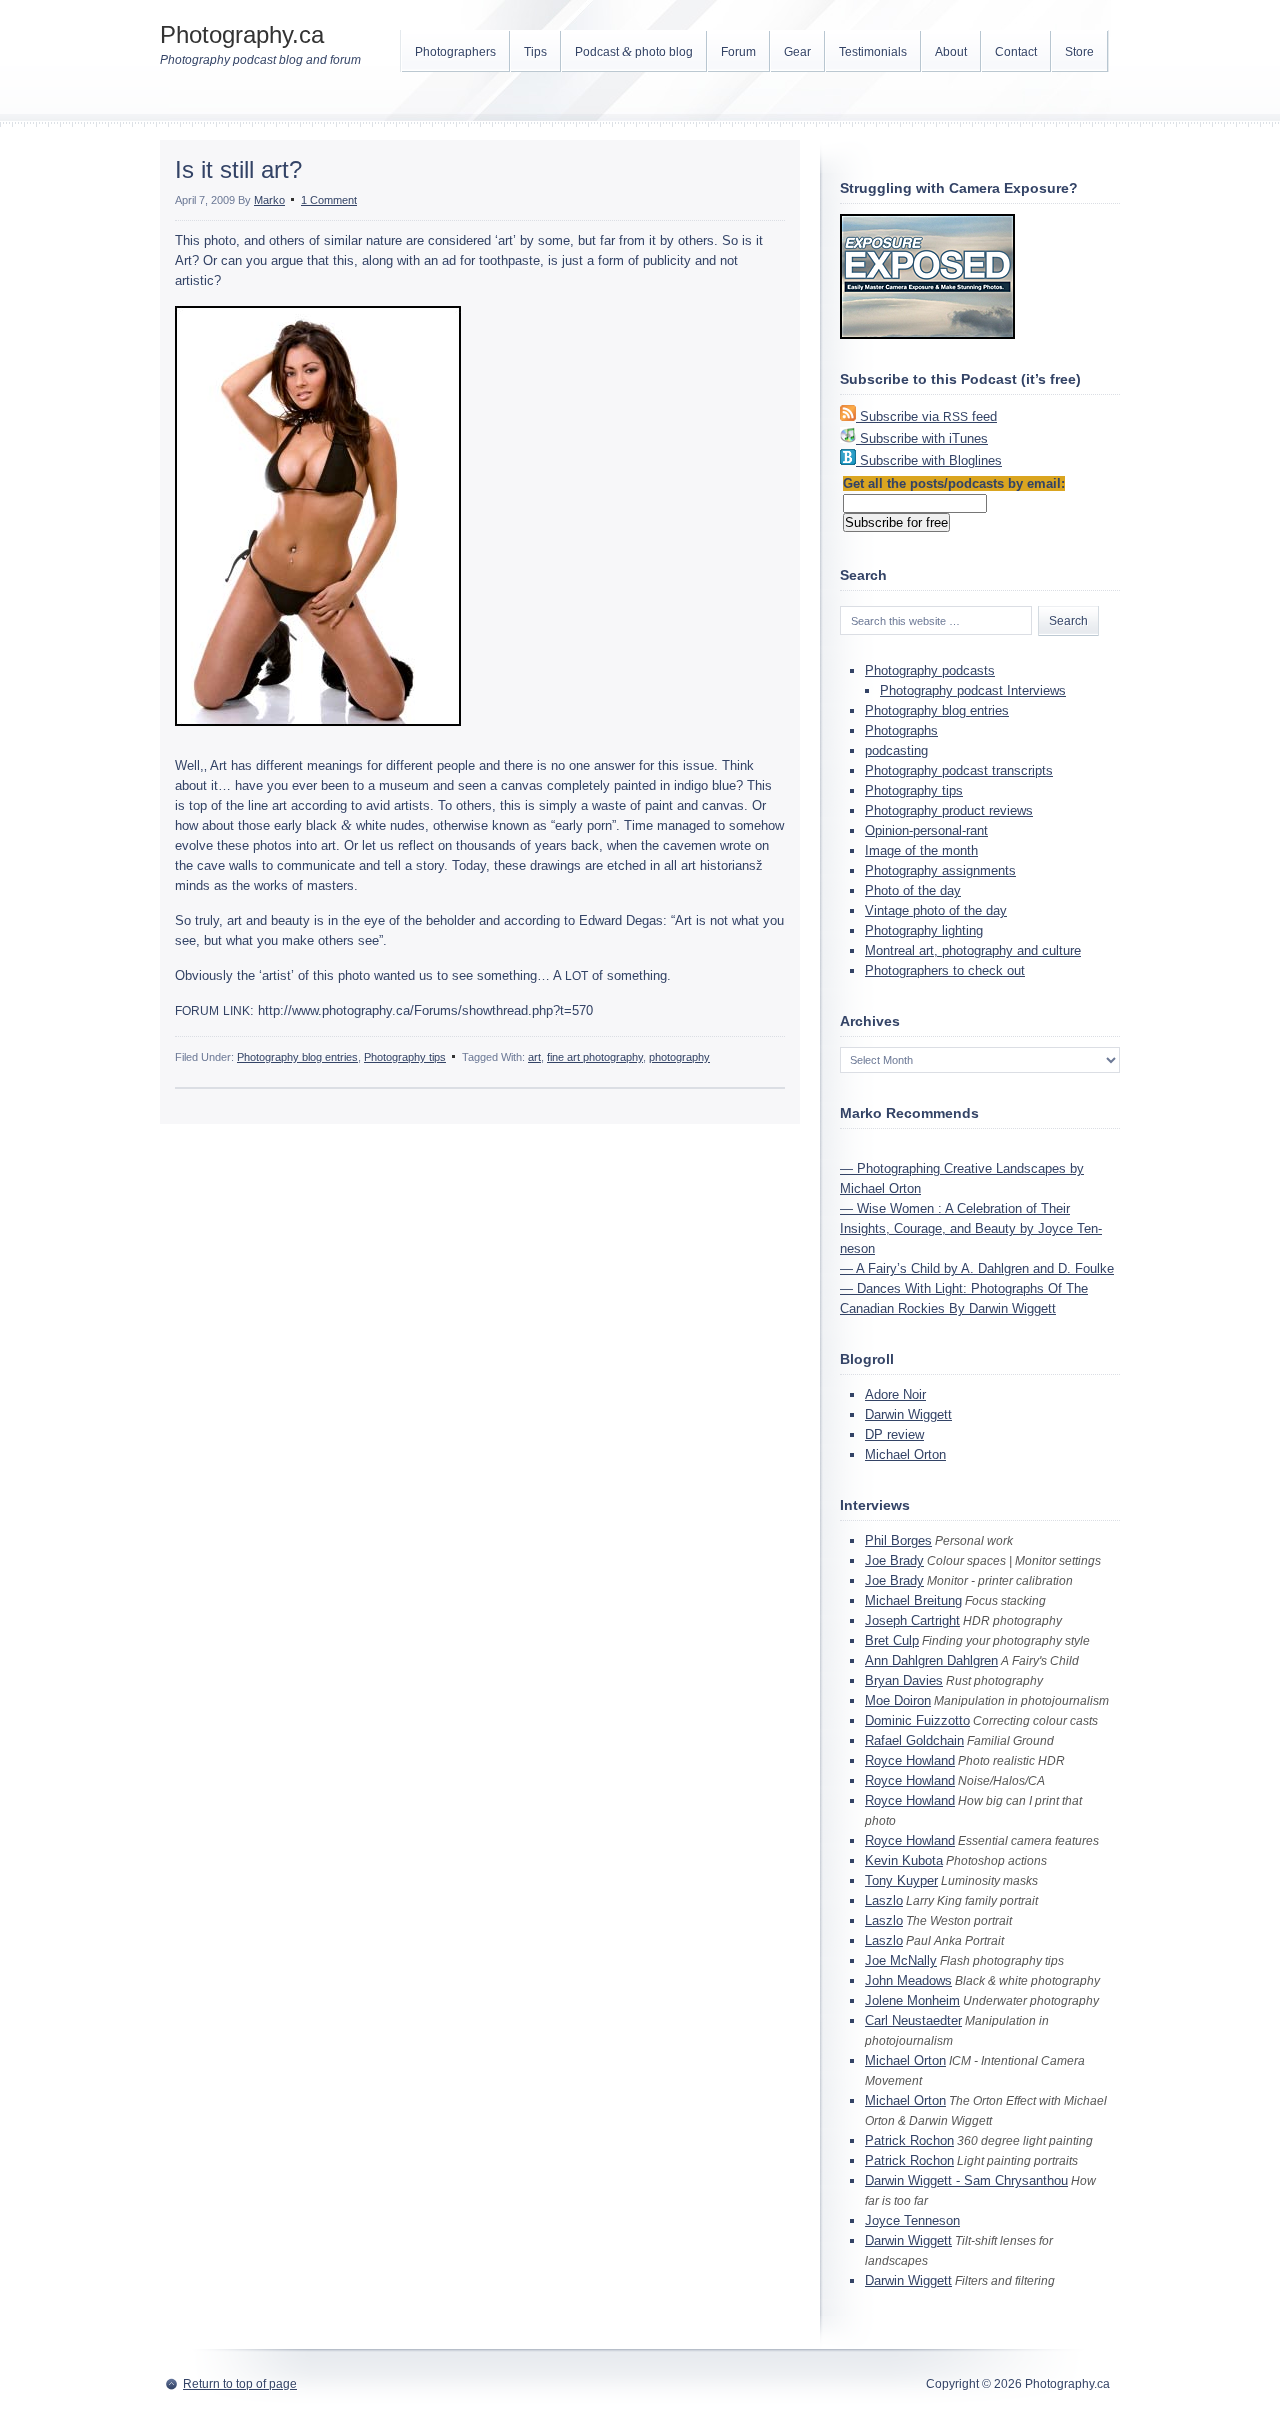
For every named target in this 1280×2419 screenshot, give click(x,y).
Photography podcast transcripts (959, 770)
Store (1079, 52)
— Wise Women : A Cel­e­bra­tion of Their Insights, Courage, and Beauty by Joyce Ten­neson (971, 1228)
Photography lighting (924, 930)
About (951, 52)
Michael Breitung (913, 1600)
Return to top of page (240, 2384)
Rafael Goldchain (914, 1740)
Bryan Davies (904, 1680)
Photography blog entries (297, 1057)
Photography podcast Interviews (973, 690)
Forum (738, 52)
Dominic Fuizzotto (917, 1720)
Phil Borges (898, 1540)
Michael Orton (905, 1454)
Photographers (455, 52)
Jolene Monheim (912, 2000)
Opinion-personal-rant (926, 830)
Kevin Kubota (904, 1860)
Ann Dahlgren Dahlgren (931, 1660)
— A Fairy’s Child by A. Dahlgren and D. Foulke (977, 1268)
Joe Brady (894, 1560)
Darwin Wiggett (908, 1414)
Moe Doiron (898, 1700)
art (534, 1057)
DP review (894, 1434)
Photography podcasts (930, 670)
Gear (797, 52)
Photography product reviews (949, 810)
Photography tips (405, 1057)
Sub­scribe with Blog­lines (931, 460)
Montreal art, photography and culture (973, 950)
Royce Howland (910, 1760)
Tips (535, 52)
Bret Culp (892, 1640)
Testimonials (873, 52)
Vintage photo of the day (936, 910)
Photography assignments (940, 870)
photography (679, 1057)
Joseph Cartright (912, 1620)
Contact (1016, 52)
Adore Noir (895, 1394)
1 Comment (329, 200)
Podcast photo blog (634, 51)
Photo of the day (913, 890)
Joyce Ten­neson (912, 2220)
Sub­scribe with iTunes (924, 438)
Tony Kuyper (901, 1880)
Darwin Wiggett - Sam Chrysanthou (966, 2180)
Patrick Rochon (909, 2140)
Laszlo (884, 1900)
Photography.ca (242, 34)
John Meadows (908, 1980)
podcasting (896, 750)
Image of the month (921, 850)
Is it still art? (238, 169)
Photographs (901, 730)
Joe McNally (901, 1960)
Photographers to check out (945, 970)
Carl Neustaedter (913, 2020)
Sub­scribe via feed (928, 416)
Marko (269, 200)
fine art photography (595, 1057)
